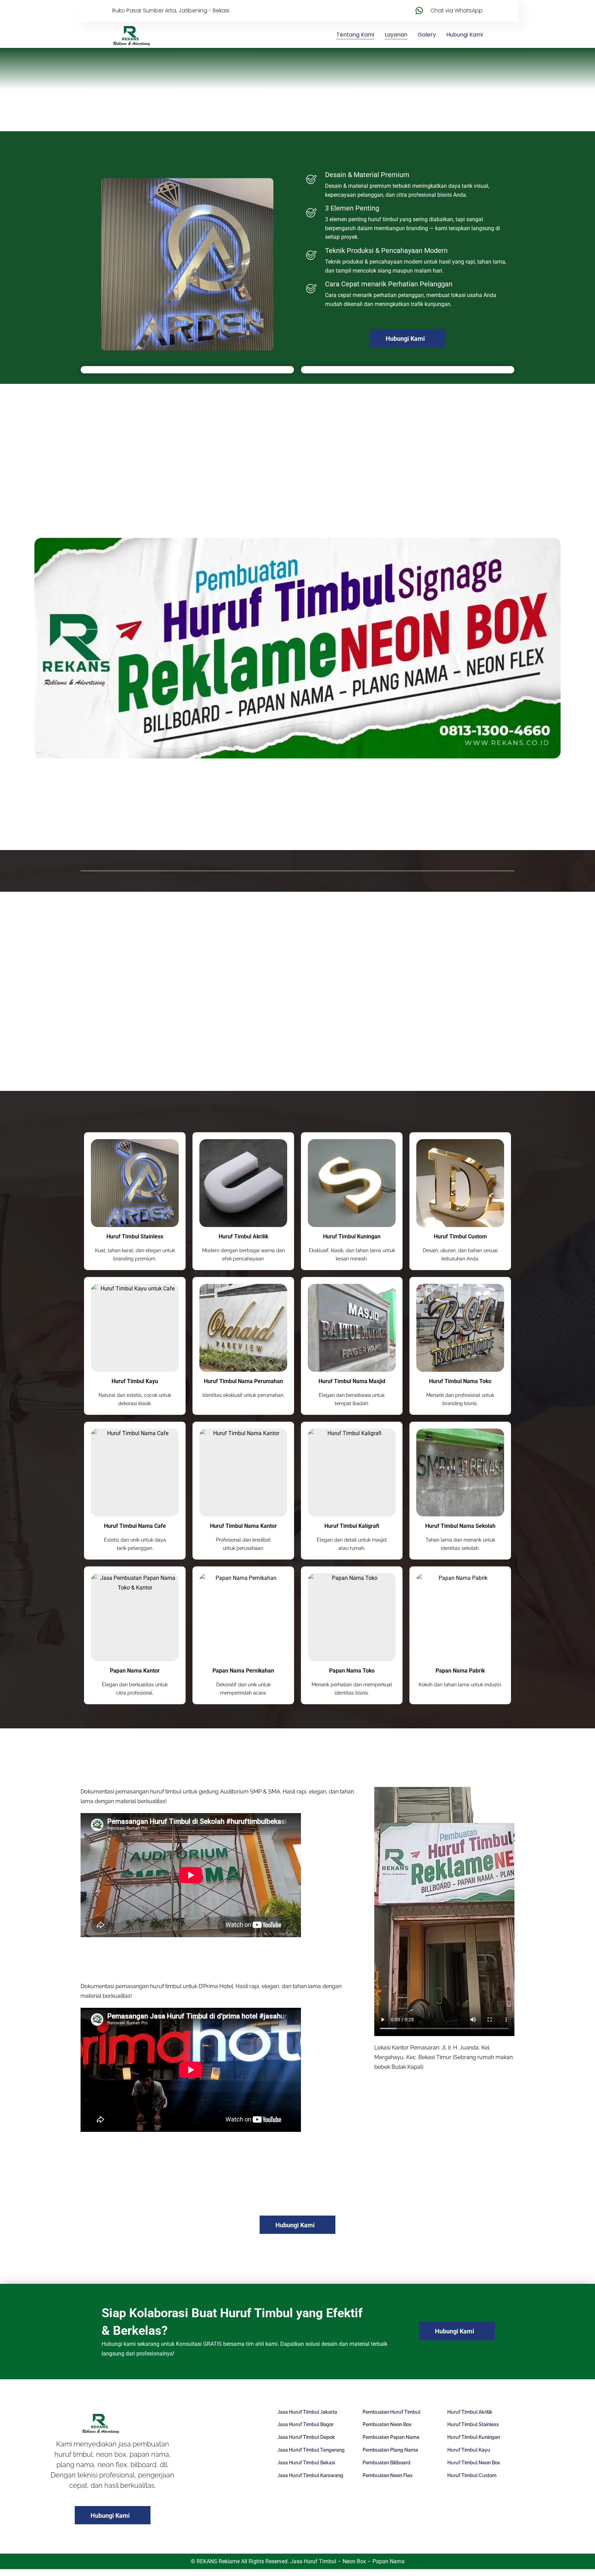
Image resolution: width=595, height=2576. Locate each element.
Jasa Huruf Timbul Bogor (306, 2424)
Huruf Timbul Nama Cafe (135, 1526)
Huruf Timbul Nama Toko (460, 1381)
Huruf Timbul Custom (460, 1236)
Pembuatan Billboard (387, 2463)
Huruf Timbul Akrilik (243, 1236)
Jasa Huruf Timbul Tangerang (311, 2450)
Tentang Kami (355, 35)
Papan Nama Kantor (135, 1671)
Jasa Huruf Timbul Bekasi (306, 2463)
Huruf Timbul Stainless (135, 1236)
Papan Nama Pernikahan (243, 1671)
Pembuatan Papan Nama (391, 2437)
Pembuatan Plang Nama (390, 2450)
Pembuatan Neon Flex (388, 2475)
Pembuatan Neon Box (387, 2424)
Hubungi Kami (464, 35)
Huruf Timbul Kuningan (352, 1236)
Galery (427, 35)
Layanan (396, 35)
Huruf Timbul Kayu (135, 1381)
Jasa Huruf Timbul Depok (306, 2437)
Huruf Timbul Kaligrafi (352, 1526)
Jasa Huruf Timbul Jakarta (307, 2412)
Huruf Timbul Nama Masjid (352, 1381)
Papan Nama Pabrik (460, 1671)
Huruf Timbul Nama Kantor (243, 1526)
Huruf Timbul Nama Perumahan (243, 1381)
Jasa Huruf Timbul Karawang (310, 2475)
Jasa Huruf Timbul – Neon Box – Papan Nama (347, 2561)
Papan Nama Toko (352, 1671)
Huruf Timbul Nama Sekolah (460, 1526)
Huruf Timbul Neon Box (474, 2463)
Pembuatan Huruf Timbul (392, 2412)
